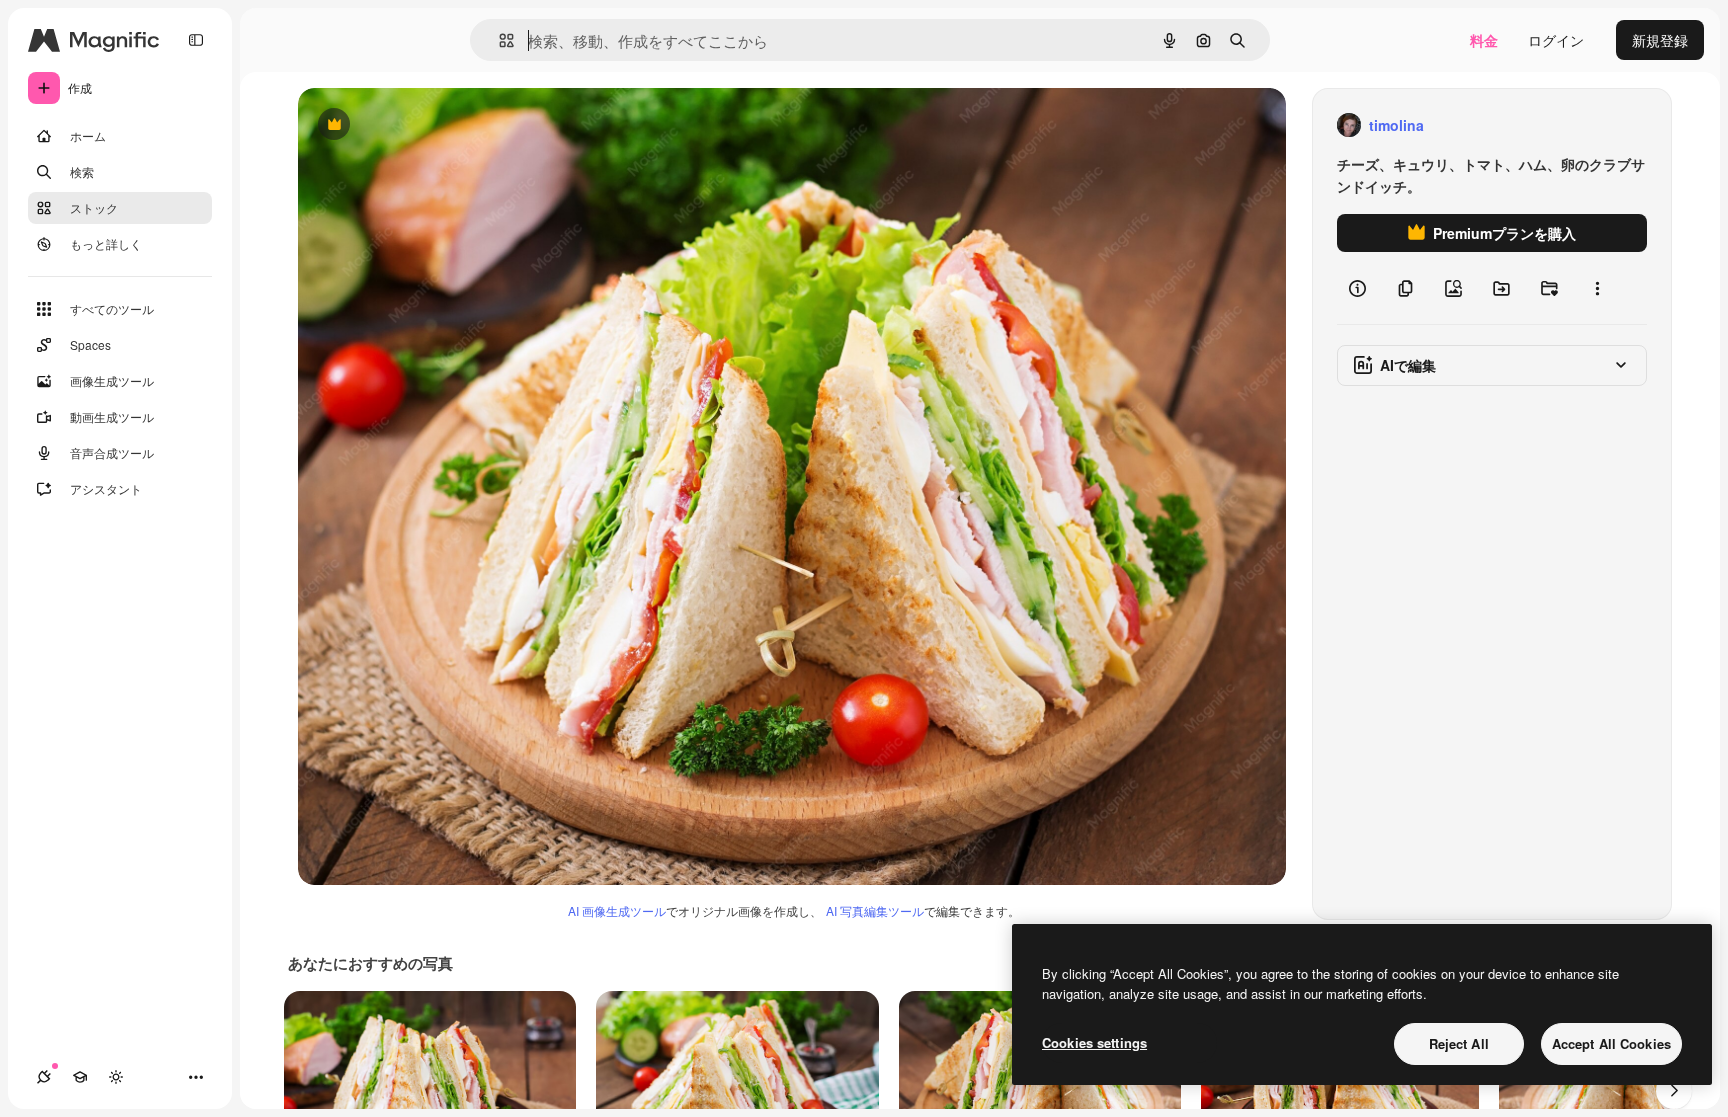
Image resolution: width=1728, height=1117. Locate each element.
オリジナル (435, 125)
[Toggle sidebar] (196, 40)
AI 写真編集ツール (875, 910)
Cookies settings (1094, 1042)
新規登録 (1660, 40)
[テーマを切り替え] (116, 1077)
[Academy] (80, 1077)
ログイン (1556, 40)
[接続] (44, 1077)
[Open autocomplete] (498, 40)
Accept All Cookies (1611, 1043)
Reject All (1459, 1043)
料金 (1484, 40)
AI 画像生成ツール (617, 910)
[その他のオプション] (1597, 288)
